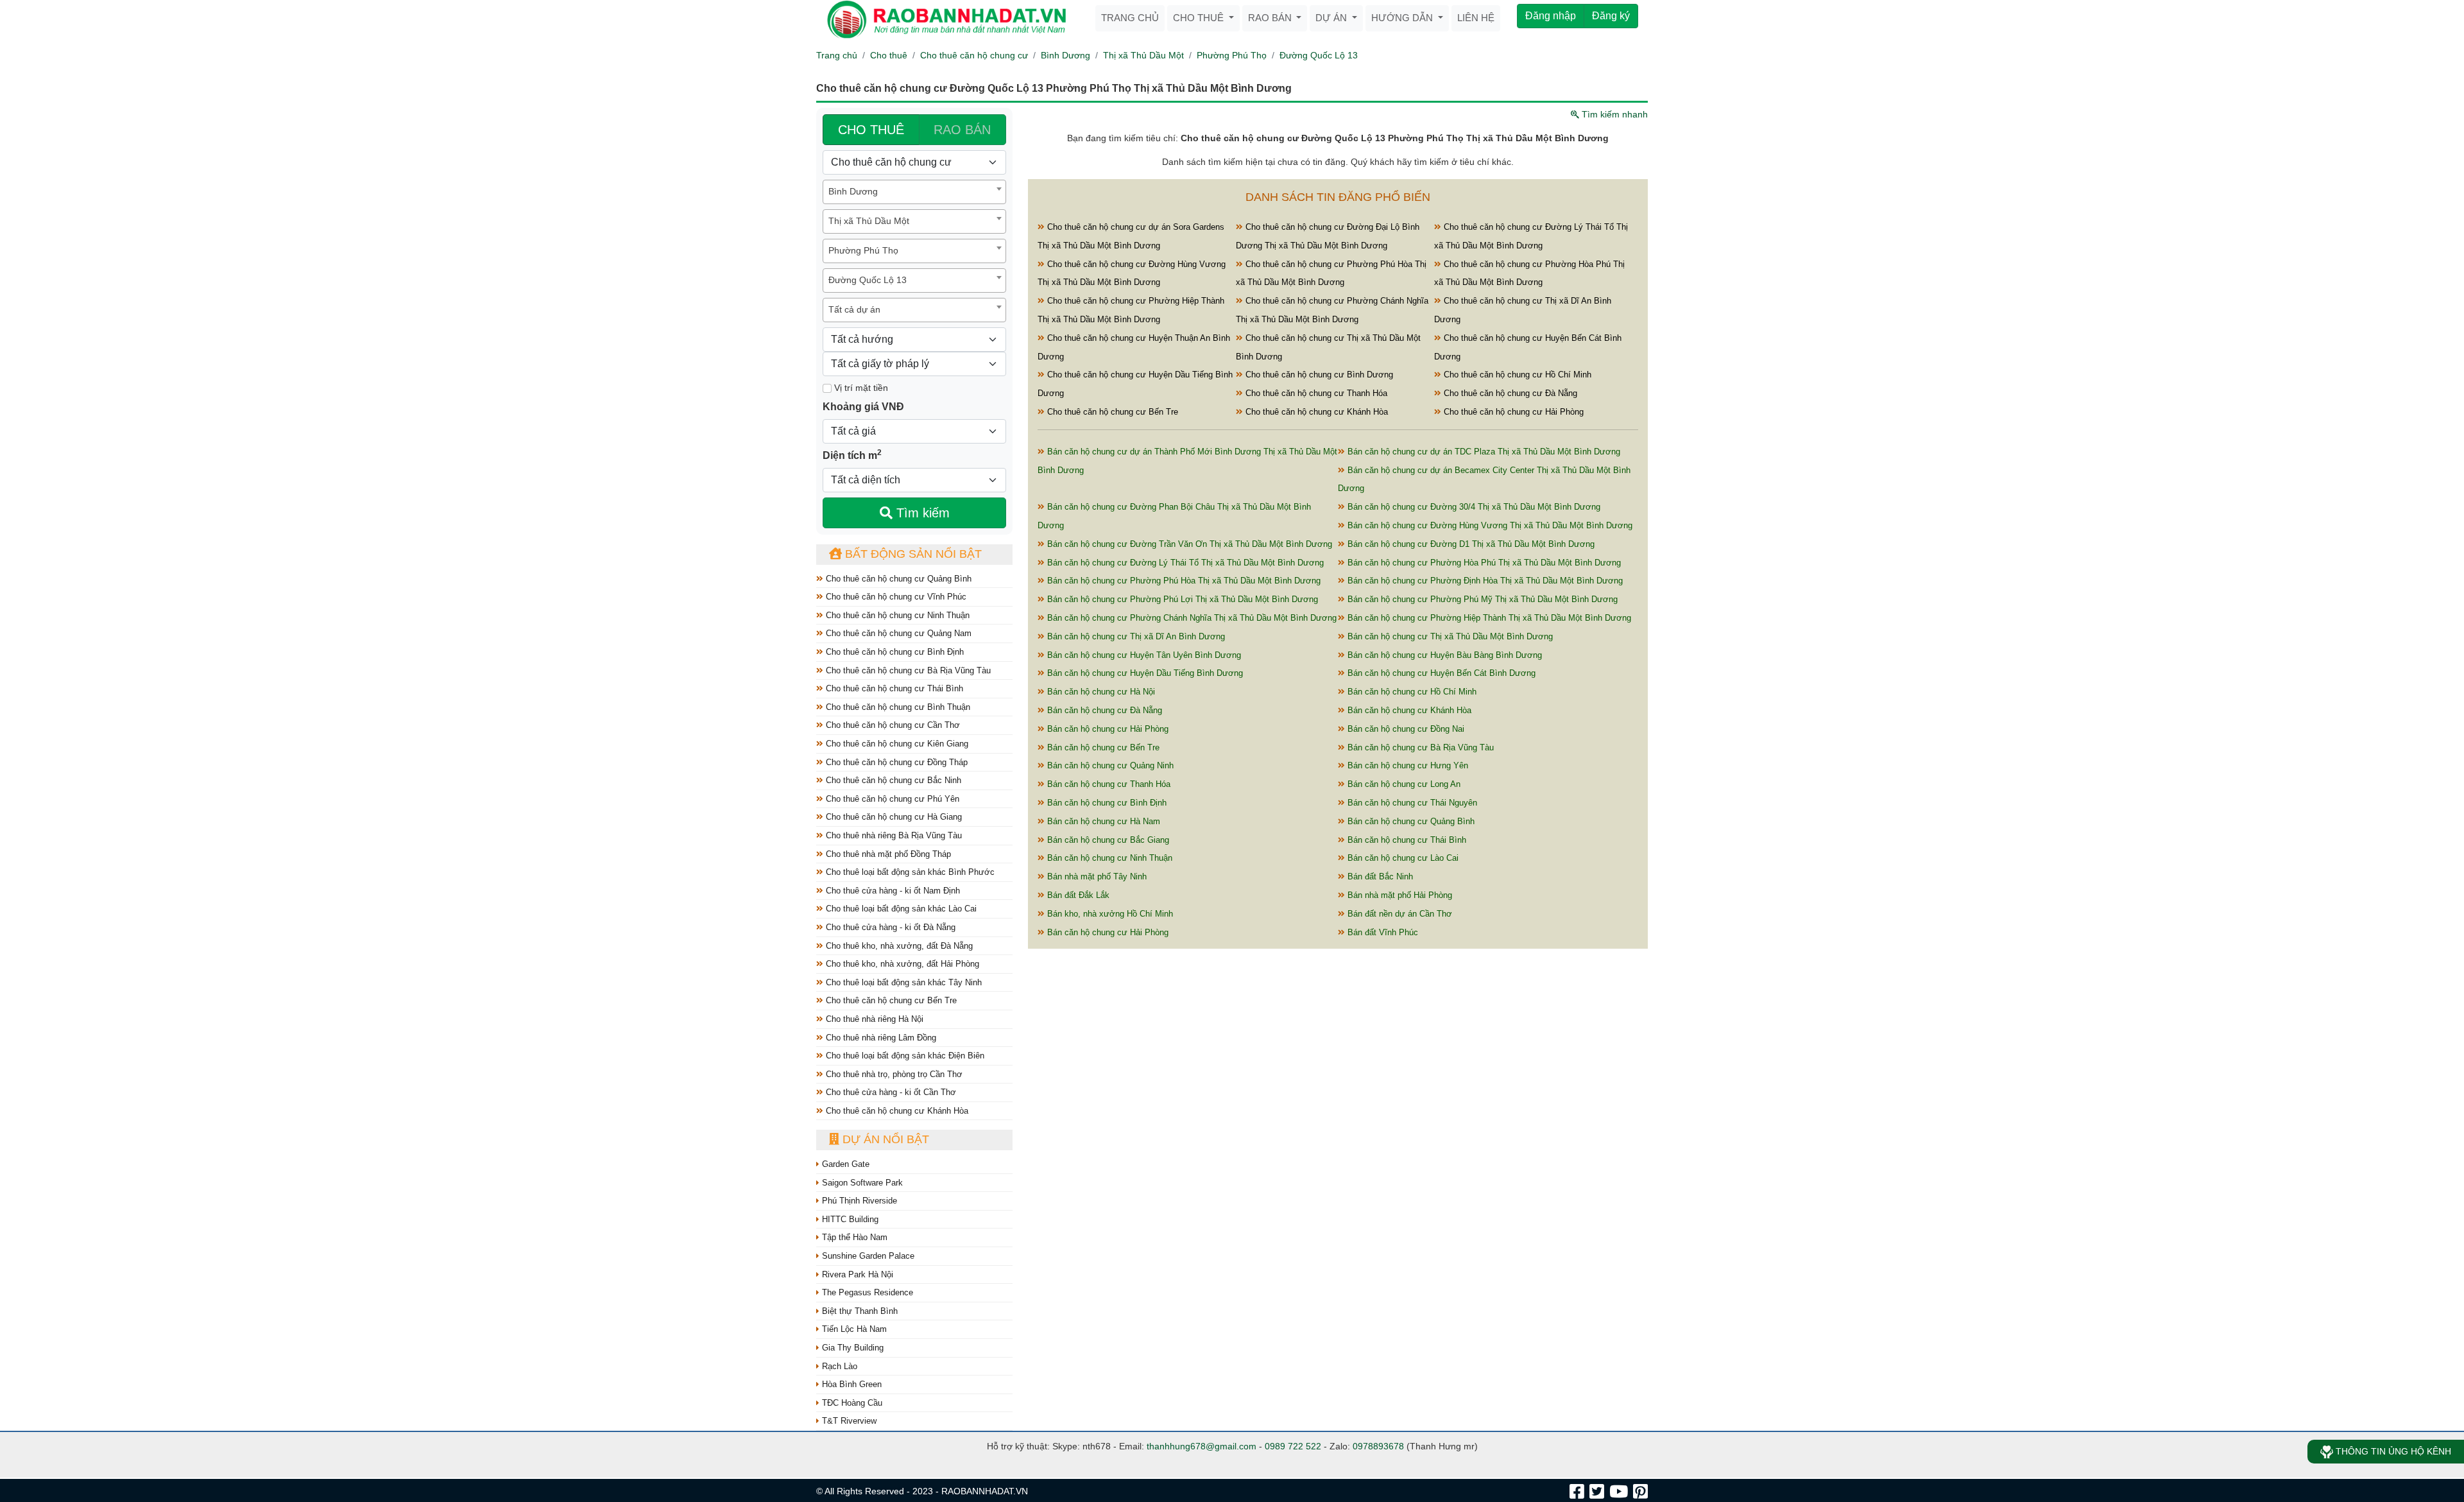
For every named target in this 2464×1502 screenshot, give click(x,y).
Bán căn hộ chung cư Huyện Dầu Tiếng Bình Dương (1144, 673)
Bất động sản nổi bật (912, 554)
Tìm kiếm (921, 513)
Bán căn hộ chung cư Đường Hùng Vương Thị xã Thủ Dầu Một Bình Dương (1489, 525)
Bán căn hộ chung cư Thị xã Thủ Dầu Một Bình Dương (1449, 636)
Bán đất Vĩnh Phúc (1382, 932)
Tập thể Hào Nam (853, 1237)
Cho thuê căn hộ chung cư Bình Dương (1318, 375)
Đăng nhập (1551, 16)
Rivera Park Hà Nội (856, 1274)
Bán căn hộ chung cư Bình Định (1106, 803)
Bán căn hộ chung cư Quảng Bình (1410, 821)
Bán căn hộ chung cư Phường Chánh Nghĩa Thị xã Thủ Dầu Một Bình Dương (1191, 618)
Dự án (1332, 18)
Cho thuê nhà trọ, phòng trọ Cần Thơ (893, 1074)
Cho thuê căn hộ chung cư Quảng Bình (897, 579)
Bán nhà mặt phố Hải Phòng (1399, 895)
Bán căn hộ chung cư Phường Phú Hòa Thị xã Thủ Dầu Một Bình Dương (1183, 581)
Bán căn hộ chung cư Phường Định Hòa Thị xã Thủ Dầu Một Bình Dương (1484, 581)
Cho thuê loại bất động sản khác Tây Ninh (903, 982)
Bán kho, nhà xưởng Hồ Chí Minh (1109, 914)
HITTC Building (849, 1219)
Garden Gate (844, 1164)
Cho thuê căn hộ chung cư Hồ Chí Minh (1516, 375)
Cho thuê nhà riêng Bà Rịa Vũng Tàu (893, 835)
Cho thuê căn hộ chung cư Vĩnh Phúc (895, 597)
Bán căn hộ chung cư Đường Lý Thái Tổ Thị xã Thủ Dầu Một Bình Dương (1184, 563)
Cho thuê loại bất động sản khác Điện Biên (904, 1056)
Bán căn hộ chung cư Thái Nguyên (1411, 803)
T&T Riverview (848, 1421)
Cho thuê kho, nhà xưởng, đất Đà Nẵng (898, 946)
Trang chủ (1130, 18)
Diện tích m (852, 454)
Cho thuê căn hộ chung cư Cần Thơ (892, 725)
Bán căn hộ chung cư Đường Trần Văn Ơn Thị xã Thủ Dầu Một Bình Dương (1188, 544)
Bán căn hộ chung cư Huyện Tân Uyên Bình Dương (1143, 655)
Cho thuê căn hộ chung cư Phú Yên (891, 799)
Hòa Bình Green (851, 1384)
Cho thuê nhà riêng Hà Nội (873, 1019)
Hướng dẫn (1403, 18)
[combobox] (914, 192)
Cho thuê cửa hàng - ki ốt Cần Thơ (890, 1092)
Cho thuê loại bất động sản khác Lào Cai (900, 909)
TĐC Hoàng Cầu (851, 1403)
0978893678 (1378, 1446)
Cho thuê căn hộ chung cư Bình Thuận (897, 707)
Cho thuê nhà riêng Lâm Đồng (880, 1038)
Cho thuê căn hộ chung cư (974, 55)
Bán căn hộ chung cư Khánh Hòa (1408, 710)
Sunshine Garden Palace (867, 1256)
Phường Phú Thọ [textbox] (863, 250)
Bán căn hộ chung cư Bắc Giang (1107, 840)
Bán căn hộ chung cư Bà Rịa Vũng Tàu (1419, 747)
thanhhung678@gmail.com (1202, 1446)
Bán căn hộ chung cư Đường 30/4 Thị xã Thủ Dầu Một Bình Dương (1473, 507)
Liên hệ (1476, 18)
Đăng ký (1611, 16)
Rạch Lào (838, 1366)
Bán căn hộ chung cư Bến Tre (1102, 747)
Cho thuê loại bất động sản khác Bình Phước (909, 872)
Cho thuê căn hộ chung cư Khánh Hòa (896, 1111)
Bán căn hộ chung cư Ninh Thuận (1108, 858)
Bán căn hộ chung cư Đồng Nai (1405, 729)
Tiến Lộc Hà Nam (853, 1329)
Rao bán (1271, 18)
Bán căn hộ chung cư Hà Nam (1102, 821)
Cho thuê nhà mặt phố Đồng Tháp (887, 854)
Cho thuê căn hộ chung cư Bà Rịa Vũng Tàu (907, 670)
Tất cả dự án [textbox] (854, 309)
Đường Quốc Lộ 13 (1319, 55)
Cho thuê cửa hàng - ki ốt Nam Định (892, 891)
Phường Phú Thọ (1232, 55)
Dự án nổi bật (884, 1139)
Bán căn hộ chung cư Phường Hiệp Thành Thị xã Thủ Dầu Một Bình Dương (1488, 618)
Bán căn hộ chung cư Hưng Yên (1407, 765)
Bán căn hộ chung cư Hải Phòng (1107, 729)
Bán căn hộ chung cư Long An (1403, 784)
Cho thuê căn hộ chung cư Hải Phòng (1512, 412)
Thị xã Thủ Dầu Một (1143, 55)
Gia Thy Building (851, 1348)
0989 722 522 (1293, 1446)
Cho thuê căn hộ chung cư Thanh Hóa (1315, 393)
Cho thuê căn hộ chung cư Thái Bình (893, 688)
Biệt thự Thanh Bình (859, 1311)
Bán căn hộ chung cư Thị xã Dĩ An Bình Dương (1135, 636)
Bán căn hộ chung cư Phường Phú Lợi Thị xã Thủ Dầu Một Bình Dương (1181, 599)
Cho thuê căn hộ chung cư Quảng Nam (897, 633)
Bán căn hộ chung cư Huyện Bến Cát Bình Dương (1440, 673)
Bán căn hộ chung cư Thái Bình (1406, 840)
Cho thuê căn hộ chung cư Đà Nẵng (1509, 393)
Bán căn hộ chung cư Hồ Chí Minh (1411, 692)
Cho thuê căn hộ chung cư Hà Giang (893, 817)
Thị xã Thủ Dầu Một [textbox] (869, 221)
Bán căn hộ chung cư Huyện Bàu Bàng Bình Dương (1443, 655)
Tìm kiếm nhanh (1613, 114)
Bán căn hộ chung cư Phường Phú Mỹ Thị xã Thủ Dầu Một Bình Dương (1481, 599)
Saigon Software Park (861, 1183)
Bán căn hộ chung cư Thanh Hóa (1108, 784)
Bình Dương (1065, 55)
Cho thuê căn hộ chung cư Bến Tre (890, 1000)
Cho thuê (1200, 18)
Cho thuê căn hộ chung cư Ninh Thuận (896, 615)
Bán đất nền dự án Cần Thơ (1399, 914)
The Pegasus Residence (866, 1292)
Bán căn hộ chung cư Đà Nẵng (1103, 710)
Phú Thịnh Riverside (858, 1201)
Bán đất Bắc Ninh (1379, 876)
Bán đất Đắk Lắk (1077, 895)
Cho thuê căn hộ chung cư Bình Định (894, 652)
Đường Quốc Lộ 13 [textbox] (868, 280)
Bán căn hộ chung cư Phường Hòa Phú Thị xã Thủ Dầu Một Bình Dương (1483, 563)
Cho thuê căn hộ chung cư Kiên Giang (896, 744)
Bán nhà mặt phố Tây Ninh (1096, 876)
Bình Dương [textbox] (853, 191)
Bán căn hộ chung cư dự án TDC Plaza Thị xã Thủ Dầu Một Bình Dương (1483, 452)
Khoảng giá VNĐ (863, 407)
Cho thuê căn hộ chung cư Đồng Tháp (895, 762)
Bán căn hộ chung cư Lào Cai (1402, 858)
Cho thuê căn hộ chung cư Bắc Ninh (892, 780)
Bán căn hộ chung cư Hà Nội (1100, 692)
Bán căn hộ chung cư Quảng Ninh (1109, 765)
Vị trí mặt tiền (860, 388)
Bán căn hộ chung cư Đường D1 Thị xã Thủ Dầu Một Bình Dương (1470, 544)
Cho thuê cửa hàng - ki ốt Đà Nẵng (889, 927)
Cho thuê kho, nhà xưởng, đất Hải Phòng (901, 964)
